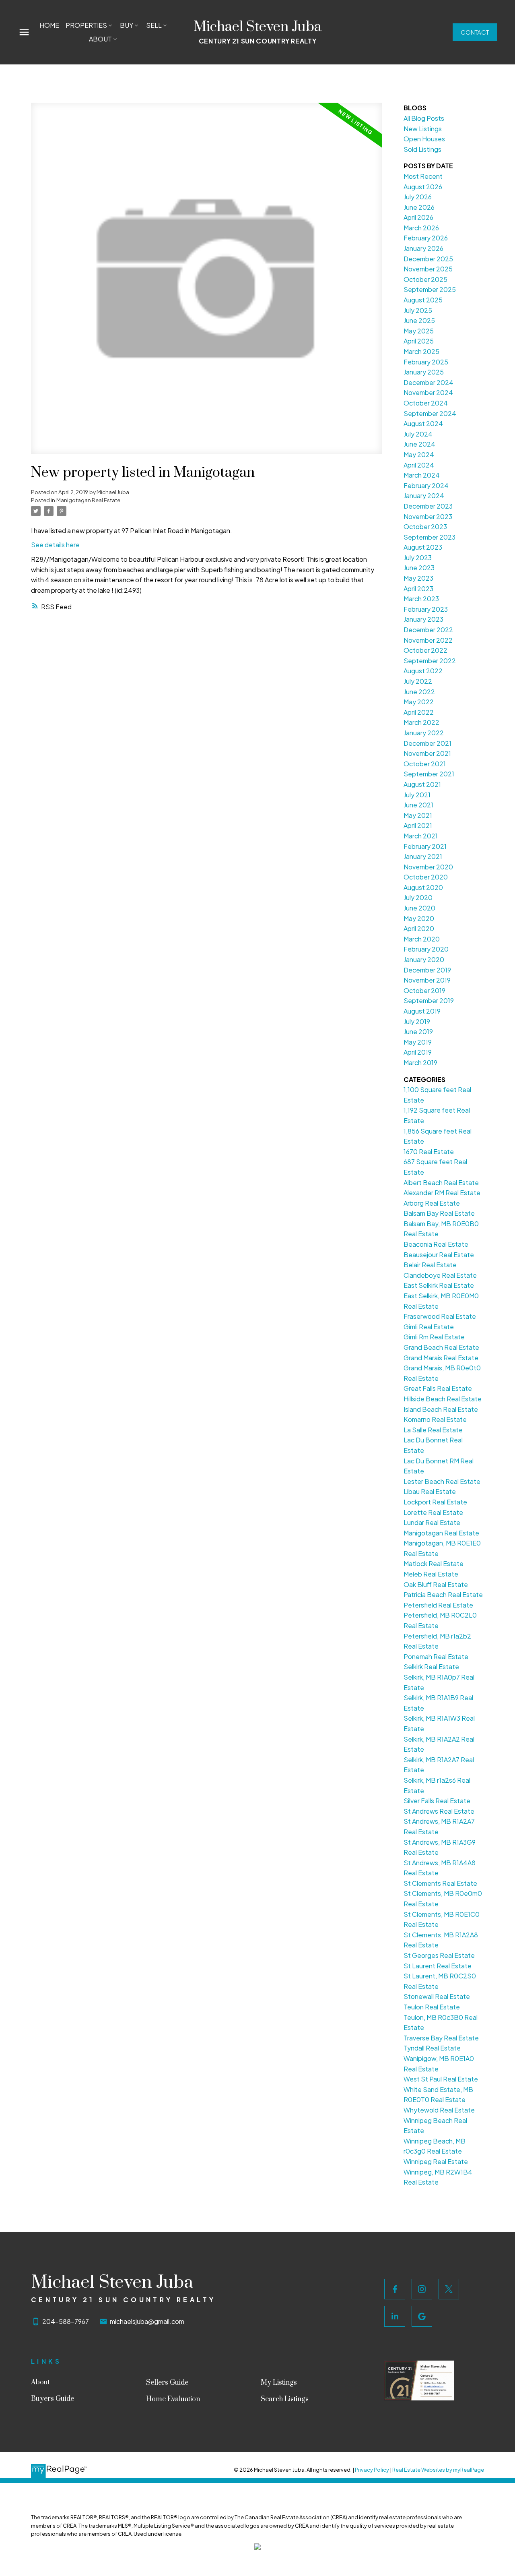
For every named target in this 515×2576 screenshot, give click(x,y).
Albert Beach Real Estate (441, 1182)
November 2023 (428, 516)
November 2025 (428, 269)
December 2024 (428, 382)
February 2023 (426, 609)
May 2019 (418, 1042)
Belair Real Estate (430, 1265)
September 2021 (429, 774)
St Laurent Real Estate (438, 1966)
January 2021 (423, 856)
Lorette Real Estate (433, 1512)
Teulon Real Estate (432, 2007)
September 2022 (430, 661)
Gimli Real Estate (429, 1327)
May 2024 (419, 454)
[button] (475, 32)
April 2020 (419, 928)
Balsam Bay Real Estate (439, 1213)
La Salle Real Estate (433, 1430)
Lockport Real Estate (435, 1502)
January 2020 (424, 959)
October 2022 (425, 650)
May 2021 (418, 815)
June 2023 (419, 568)
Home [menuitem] (49, 25)
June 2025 (419, 320)
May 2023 (418, 578)
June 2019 (418, 1031)
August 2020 (423, 887)
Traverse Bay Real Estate (441, 2038)
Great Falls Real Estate (438, 1388)
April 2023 (418, 589)
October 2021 (425, 764)
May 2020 (419, 918)
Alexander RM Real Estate (442, 1193)
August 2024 (423, 423)
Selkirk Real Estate (431, 1667)
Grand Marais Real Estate (441, 1358)
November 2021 (427, 753)
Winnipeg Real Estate (436, 2161)
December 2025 (428, 259)
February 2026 (426, 238)
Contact (475, 32)
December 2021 (427, 743)
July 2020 (418, 897)
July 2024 (418, 434)
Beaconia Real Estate (436, 1244)
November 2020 (428, 867)
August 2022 (423, 671)
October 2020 (426, 877)
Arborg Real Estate (432, 1203)
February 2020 (426, 949)
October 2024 (426, 403)
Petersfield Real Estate (438, 1605)
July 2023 (418, 558)
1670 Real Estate (429, 1151)
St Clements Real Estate (440, 1883)
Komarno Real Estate (435, 1419)
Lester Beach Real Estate (442, 1481)
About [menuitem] (100, 39)
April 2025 (419, 341)
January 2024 (424, 496)
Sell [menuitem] (154, 25)
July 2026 (418, 197)
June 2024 (419, 444)
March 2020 (422, 939)
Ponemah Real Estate (436, 1656)
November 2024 (428, 392)
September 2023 (430, 537)
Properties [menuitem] (86, 25)
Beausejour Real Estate (439, 1255)
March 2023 (421, 599)
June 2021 (418, 805)
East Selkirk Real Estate (439, 1285)
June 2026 (419, 207)
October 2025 (425, 279)
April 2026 (418, 217)
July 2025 (418, 310)
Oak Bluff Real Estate (436, 1584)
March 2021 (421, 836)
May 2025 (419, 331)
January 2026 (423, 248)
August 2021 (422, 784)
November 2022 (428, 640)
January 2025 (424, 372)
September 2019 (429, 1000)
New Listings (423, 129)
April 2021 (418, 825)
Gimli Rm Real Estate (434, 1337)
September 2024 (430, 413)
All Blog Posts (424, 118)
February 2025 (426, 362)
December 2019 (427, 970)
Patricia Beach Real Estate (443, 1594)
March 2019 (420, 1062)
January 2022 (424, 733)
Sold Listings (422, 149)
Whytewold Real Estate (439, 2110)
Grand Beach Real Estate (441, 1347)
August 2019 (422, 1011)
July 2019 (417, 1021)
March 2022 (421, 722)
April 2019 (418, 1052)
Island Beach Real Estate (441, 1409)
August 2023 (423, 547)
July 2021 (417, 795)
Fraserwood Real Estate (440, 1316)
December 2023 (428, 506)
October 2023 (425, 527)
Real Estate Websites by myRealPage (438, 2470)
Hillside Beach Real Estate (443, 1399)
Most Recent (423, 176)
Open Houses (424, 139)
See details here (55, 545)
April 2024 (419, 465)
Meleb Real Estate (431, 1574)
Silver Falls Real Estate (437, 1801)
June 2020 (419, 908)
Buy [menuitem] (127, 25)
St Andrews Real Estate (439, 1811)
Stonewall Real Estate (437, 1996)
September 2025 (430, 289)
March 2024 (422, 475)
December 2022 (428, 630)
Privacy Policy (372, 2470)
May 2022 (419, 702)
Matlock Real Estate (434, 1563)
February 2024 (426, 485)
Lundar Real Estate (432, 1522)
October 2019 (424, 990)
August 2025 (423, 300)
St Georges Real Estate (439, 1955)
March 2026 (421, 228)
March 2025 (421, 351)
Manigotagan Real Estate (88, 500)
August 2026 (423, 187)
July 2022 (418, 681)
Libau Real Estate (430, 1491)
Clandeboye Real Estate (440, 1275)
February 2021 (425, 846)
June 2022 (419, 692)
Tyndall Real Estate (432, 2048)
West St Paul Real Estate (441, 2079)
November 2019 (427, 980)
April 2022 (419, 712)
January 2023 (423, 619)
